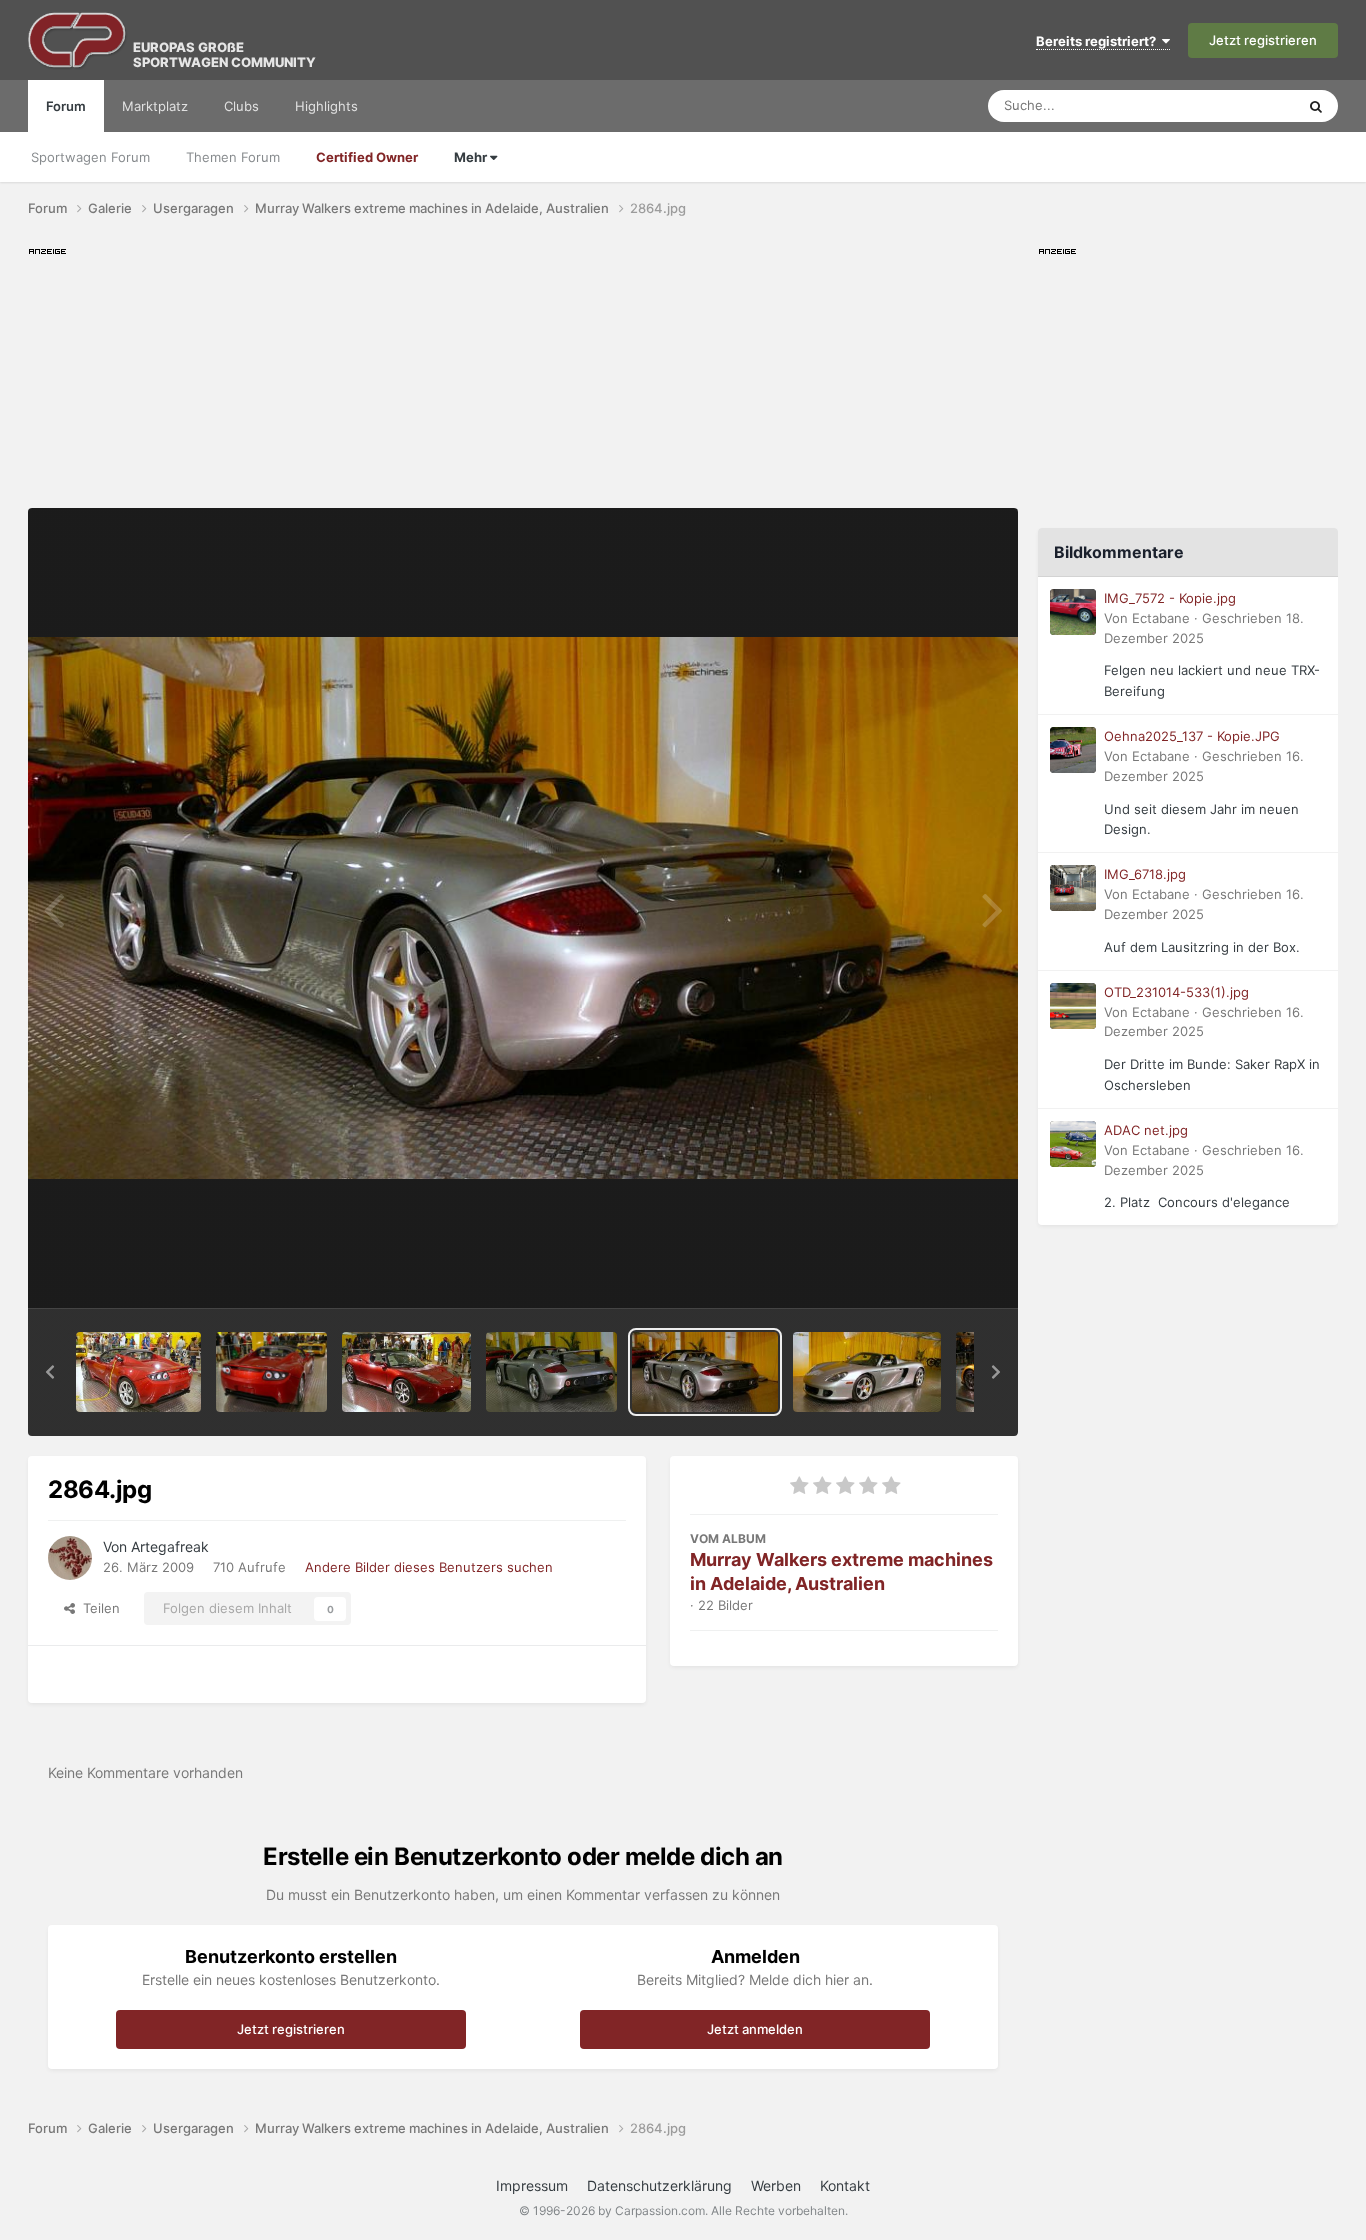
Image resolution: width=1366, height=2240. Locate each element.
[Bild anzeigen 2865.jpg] (552, 1372)
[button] (50, 1372)
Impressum (532, 2185)
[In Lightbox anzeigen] (523, 908)
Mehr (472, 157)
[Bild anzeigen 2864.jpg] (704, 1372)
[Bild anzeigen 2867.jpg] (271, 1372)
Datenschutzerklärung (659, 2185)
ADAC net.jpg (1146, 1130)
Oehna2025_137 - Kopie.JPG (1192, 736)
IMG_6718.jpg (1145, 874)
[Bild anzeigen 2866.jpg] (406, 1372)
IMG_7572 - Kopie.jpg (1170, 598)
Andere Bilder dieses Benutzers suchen (429, 1567)
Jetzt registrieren (1263, 40)
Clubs (241, 106)
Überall (1247, 105)
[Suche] (1316, 106)
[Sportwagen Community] (78, 40)
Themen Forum (233, 157)
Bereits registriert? (1099, 41)
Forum (66, 106)
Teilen (97, 1608)
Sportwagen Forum (90, 157)
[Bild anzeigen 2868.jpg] (138, 1372)
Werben (776, 2185)
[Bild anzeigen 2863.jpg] (867, 1372)
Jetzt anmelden (755, 2029)
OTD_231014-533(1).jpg (1176, 992)
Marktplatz (155, 106)
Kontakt (845, 2185)
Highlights (326, 106)
